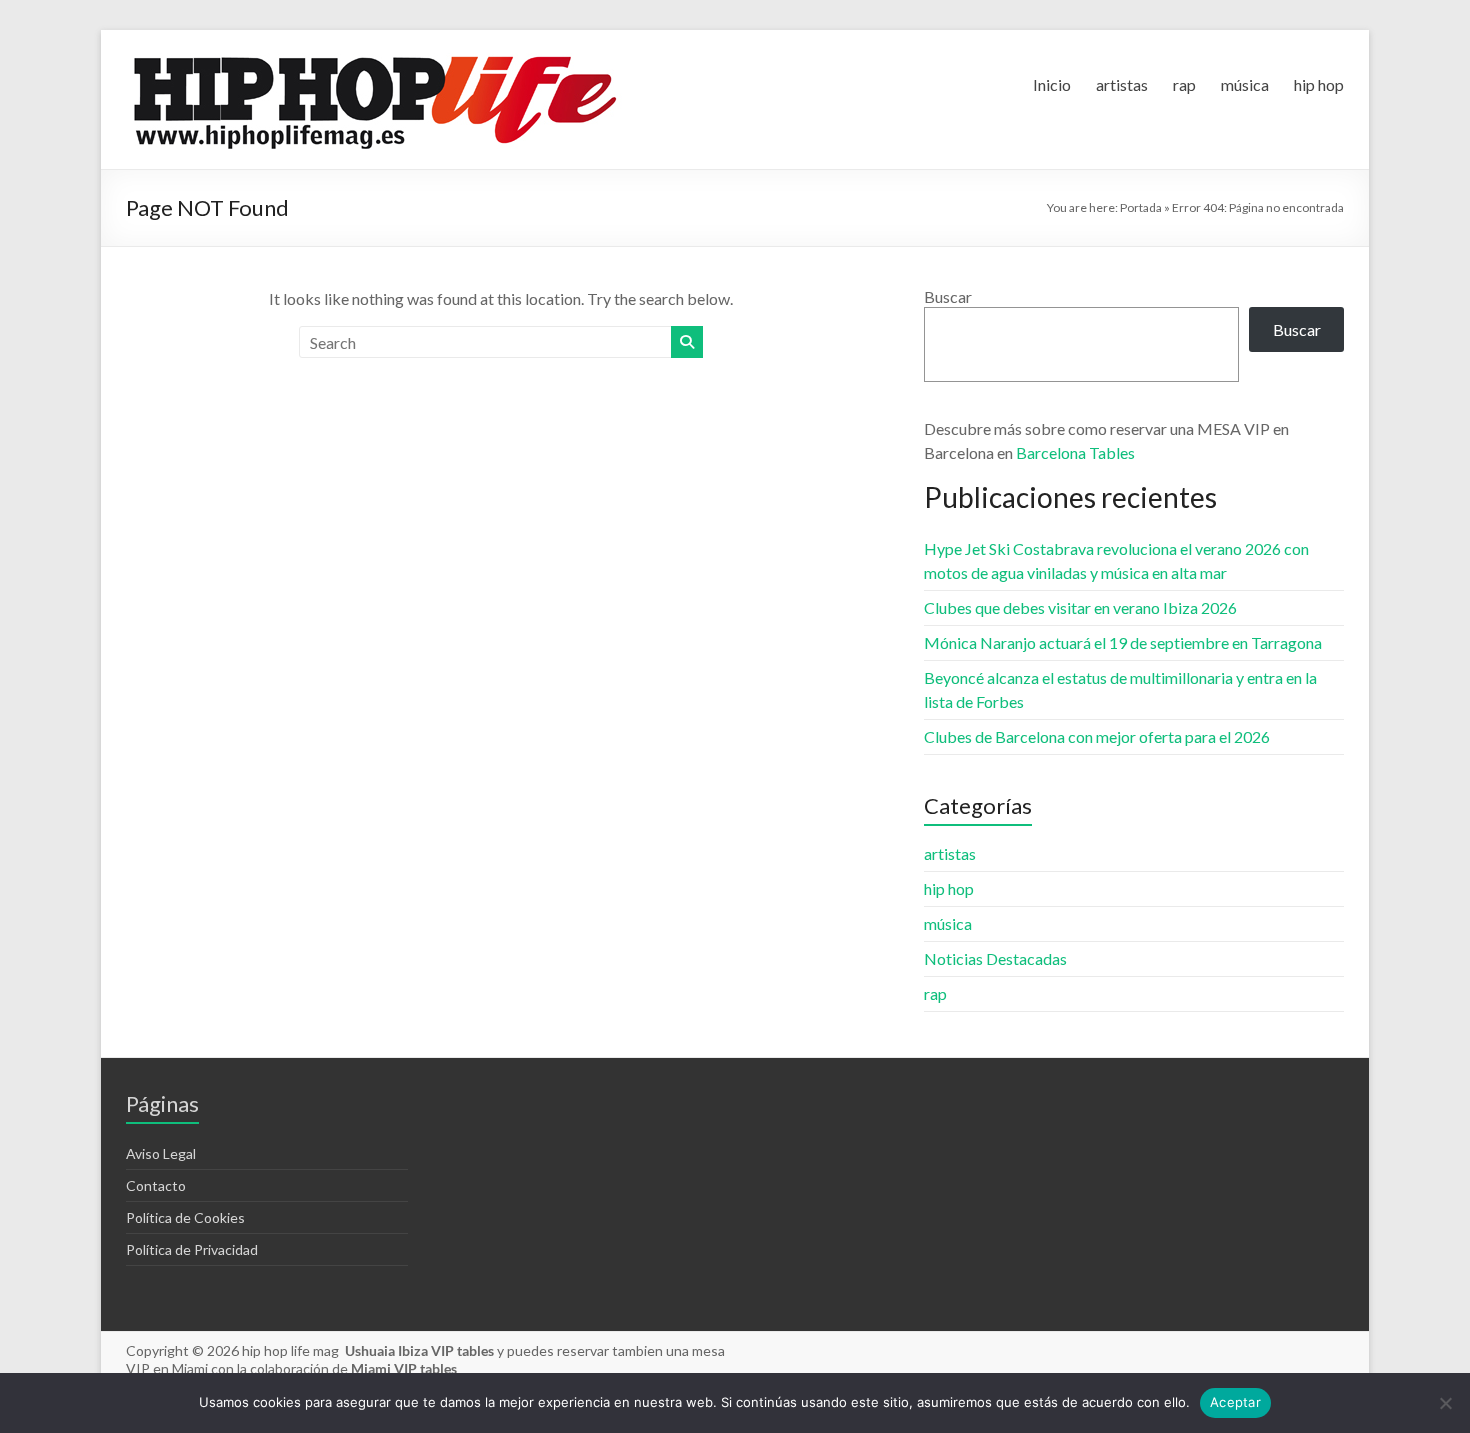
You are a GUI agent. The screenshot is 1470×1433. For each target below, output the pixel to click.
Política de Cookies (185, 1217)
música (1245, 84)
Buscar (948, 296)
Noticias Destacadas (995, 958)
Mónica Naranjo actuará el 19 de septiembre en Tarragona (1123, 642)
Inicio (1052, 84)
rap (1184, 84)
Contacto (156, 1185)
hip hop (1319, 84)
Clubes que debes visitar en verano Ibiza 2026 (1080, 607)
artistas (1122, 84)
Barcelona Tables (1075, 452)
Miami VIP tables (404, 1368)
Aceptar (1235, 1402)
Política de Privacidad (192, 1249)
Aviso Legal (161, 1153)
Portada (1141, 207)
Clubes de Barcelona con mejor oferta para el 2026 (1097, 736)
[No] (1445, 1403)
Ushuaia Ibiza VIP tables (421, 1350)
